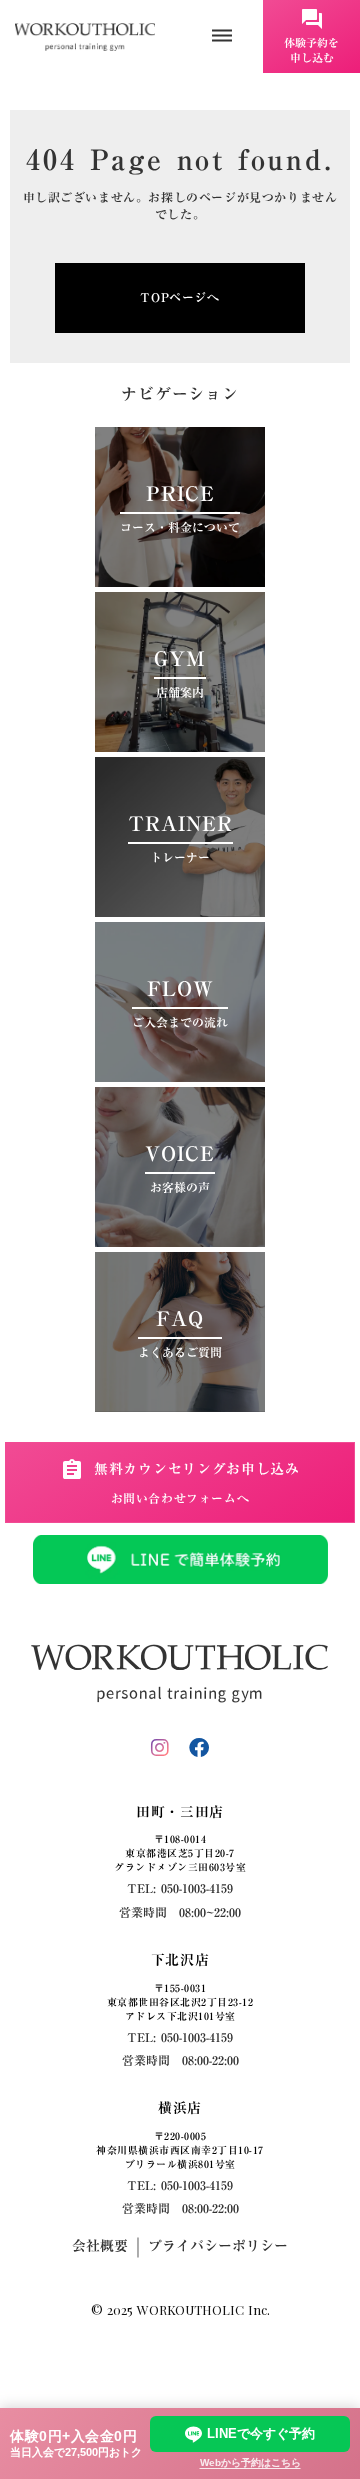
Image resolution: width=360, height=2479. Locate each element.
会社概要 (100, 2247)
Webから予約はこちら (250, 2462)
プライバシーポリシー (218, 2247)
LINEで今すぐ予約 (261, 2433)
